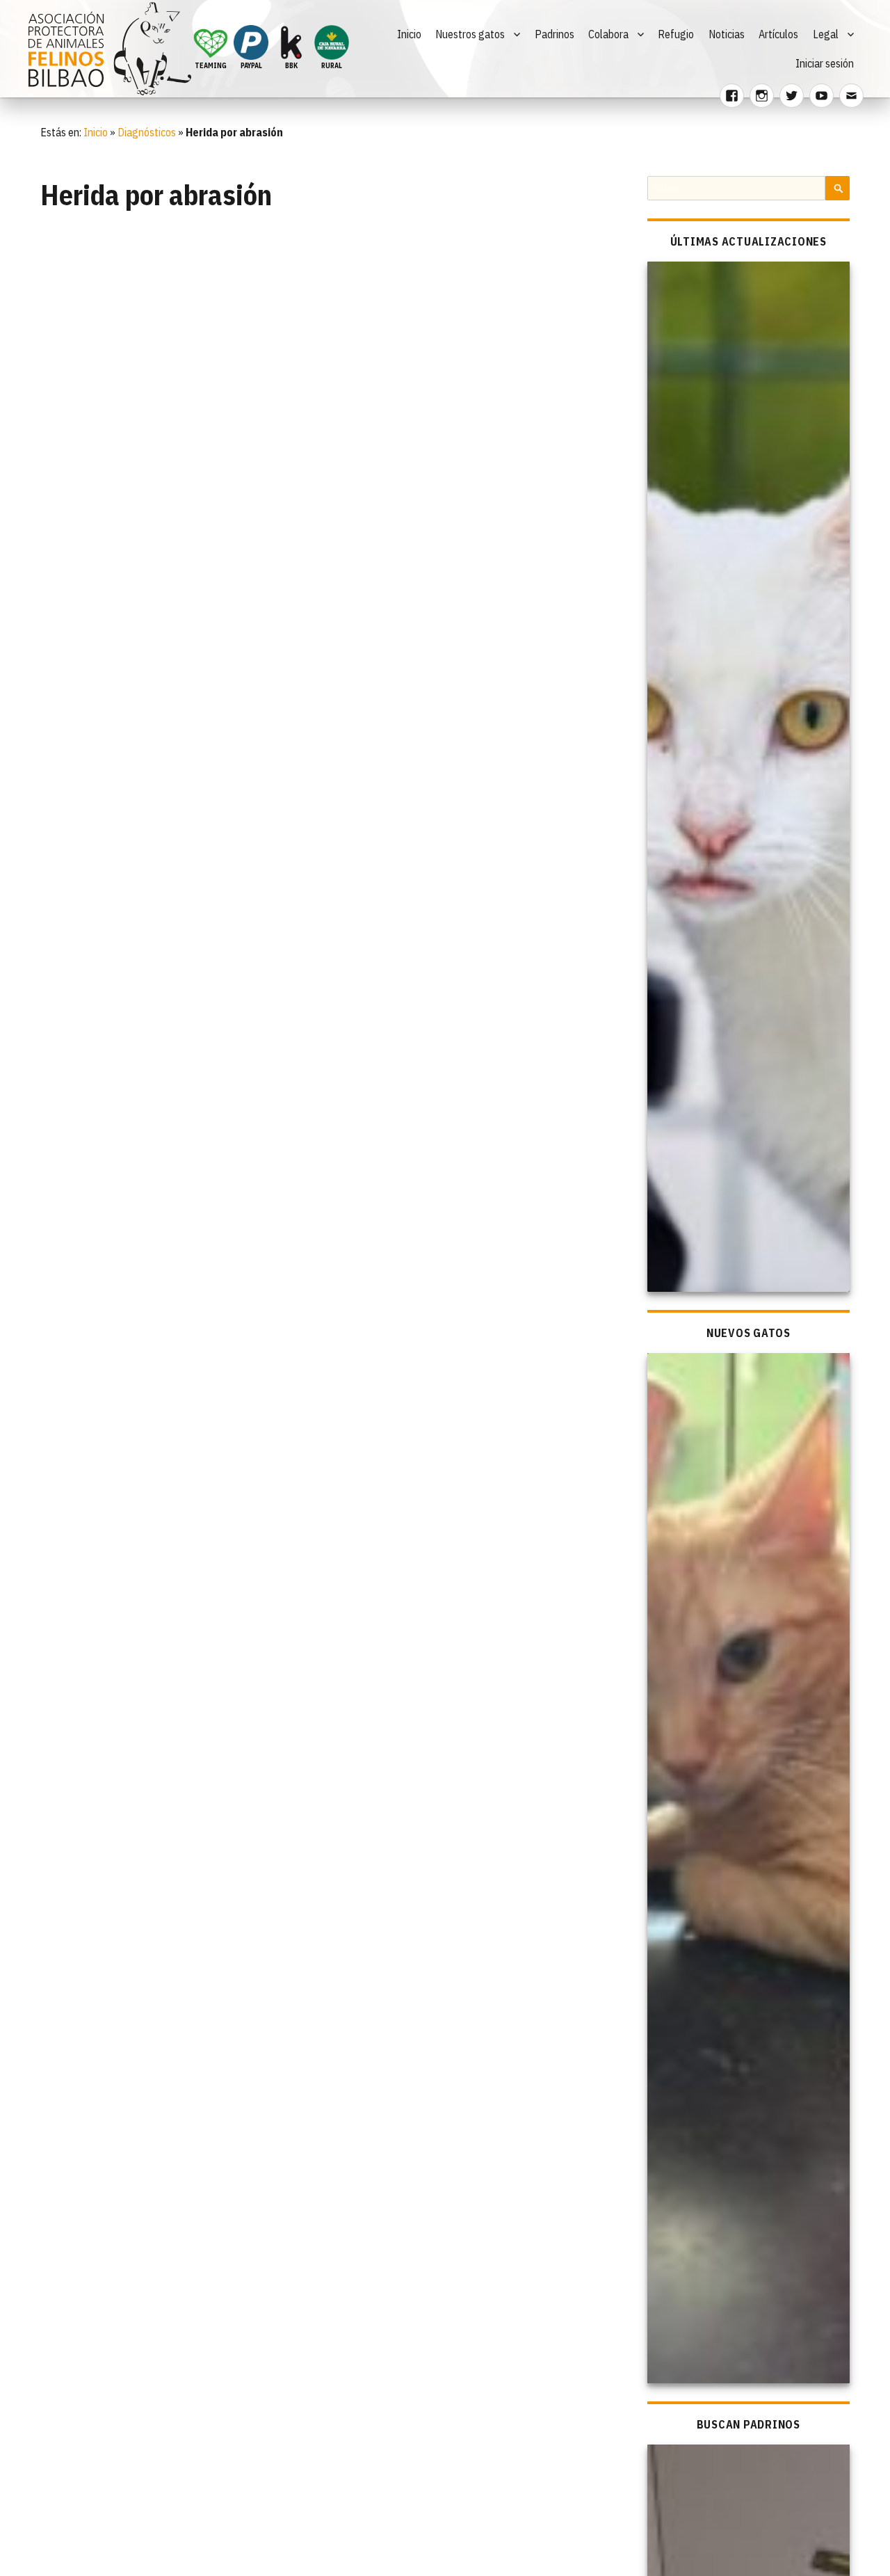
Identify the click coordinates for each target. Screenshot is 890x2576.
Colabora (608, 34)
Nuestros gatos (470, 34)
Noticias (727, 34)
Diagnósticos (147, 132)
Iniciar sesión (825, 63)
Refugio (676, 34)
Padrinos (555, 34)
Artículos (778, 34)
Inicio (409, 34)
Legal (826, 34)
